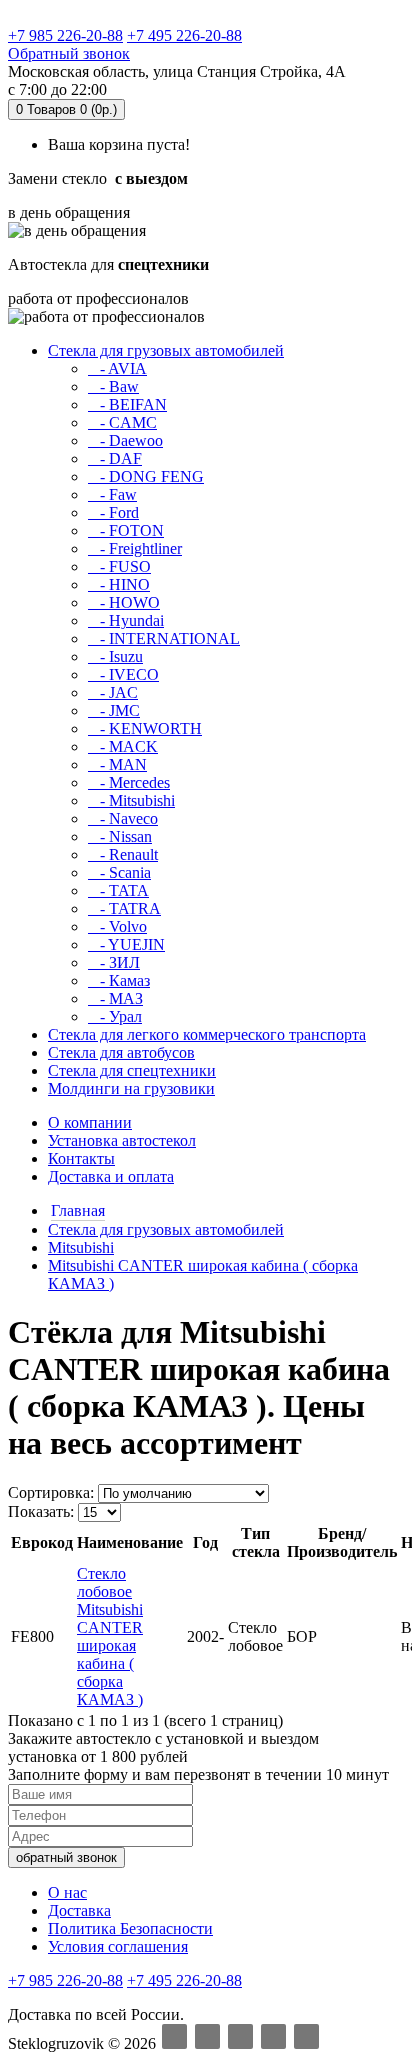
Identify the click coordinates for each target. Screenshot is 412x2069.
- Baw (113, 386)
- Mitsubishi (131, 800)
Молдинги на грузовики (131, 1088)
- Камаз (119, 980)
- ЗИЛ (114, 962)
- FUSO (119, 566)
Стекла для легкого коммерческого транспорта (207, 1034)
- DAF (115, 458)
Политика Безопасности (130, 1928)
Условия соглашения (118, 1946)
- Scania (119, 872)
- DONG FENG (146, 476)
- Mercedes (129, 782)
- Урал (115, 1016)
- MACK (123, 746)
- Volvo (117, 926)
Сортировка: (51, 1492)
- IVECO (123, 674)
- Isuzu (115, 656)
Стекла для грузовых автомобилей (166, 350)
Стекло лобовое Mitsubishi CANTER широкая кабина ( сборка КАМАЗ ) (110, 1636)
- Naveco (123, 818)
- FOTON (126, 530)
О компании (90, 1122)
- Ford (113, 512)
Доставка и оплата (111, 1176)
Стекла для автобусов (121, 1052)
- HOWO (124, 602)
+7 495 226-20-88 (184, 35)
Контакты (81, 1158)
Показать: (41, 1511)
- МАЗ (115, 998)
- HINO (119, 584)
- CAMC (122, 422)
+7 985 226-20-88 (65, 35)
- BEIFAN (127, 404)
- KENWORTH (145, 728)
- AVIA (117, 368)
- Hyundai (126, 620)
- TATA (118, 890)
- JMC (114, 710)
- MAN (117, 764)
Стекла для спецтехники (132, 1070)
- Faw (112, 494)
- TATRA (124, 908)
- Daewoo (125, 440)
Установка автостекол (122, 1140)
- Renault (123, 854)
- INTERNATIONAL (164, 638)
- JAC (113, 692)
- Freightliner (135, 548)
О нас (67, 1892)
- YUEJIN (126, 944)
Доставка (79, 1910)
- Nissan (120, 836)
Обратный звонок (69, 53)
